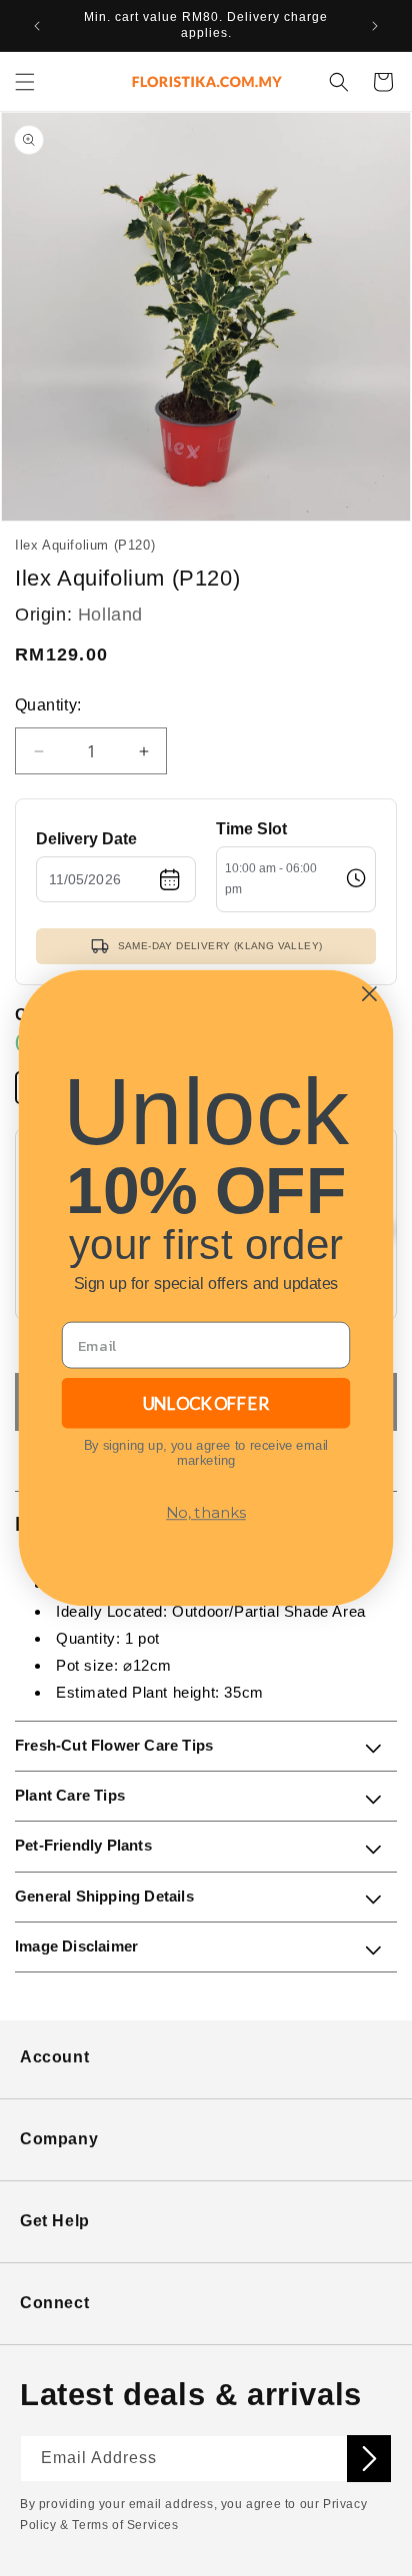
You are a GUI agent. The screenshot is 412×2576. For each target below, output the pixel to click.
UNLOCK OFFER (206, 1402)
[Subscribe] (369, 2459)
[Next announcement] (375, 26)
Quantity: (48, 705)
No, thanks (206, 1513)
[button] (25, 82)
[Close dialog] (369, 994)
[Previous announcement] (37, 26)
